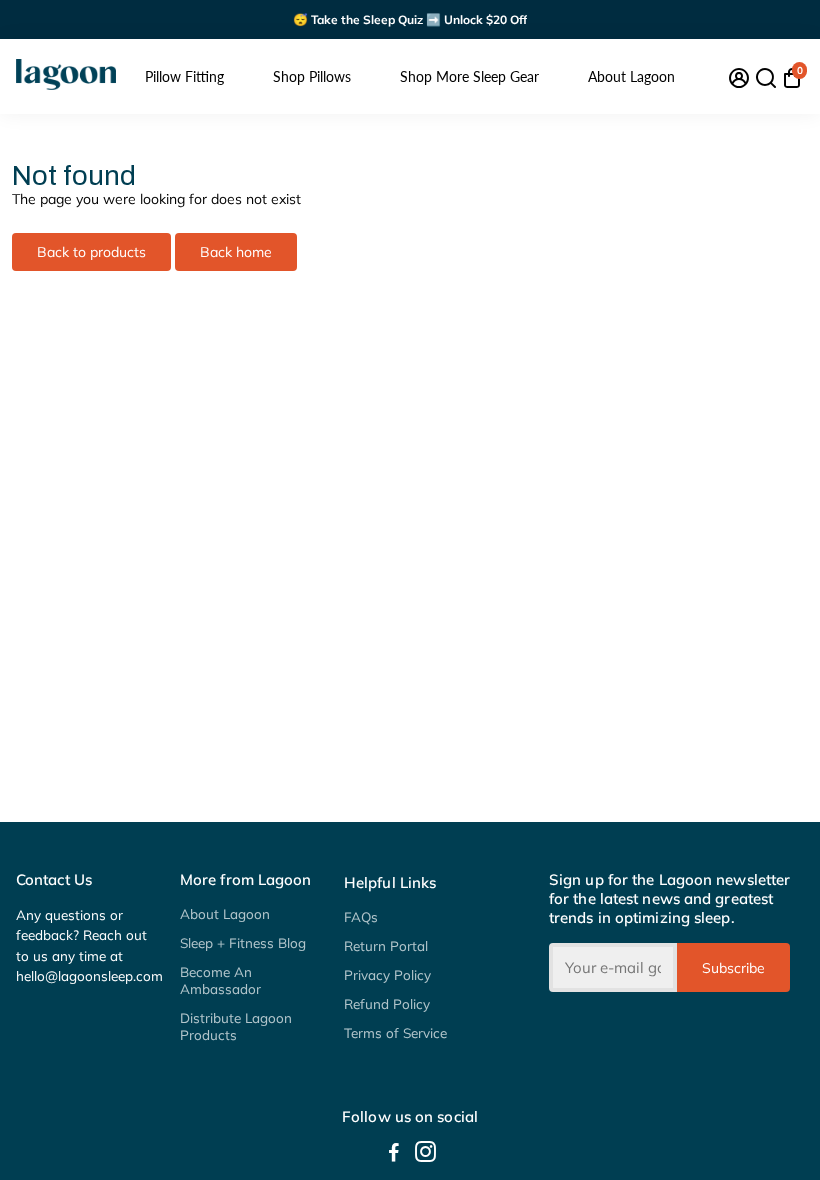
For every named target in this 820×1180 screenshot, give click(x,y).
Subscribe (733, 968)
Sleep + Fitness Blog (243, 942)
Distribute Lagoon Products (236, 1026)
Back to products (91, 252)
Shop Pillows (312, 76)
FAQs (361, 916)
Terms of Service (395, 1032)
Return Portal (386, 945)
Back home (236, 252)
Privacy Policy (387, 974)
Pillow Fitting (184, 76)
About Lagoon (631, 76)
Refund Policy (387, 1003)
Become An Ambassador (220, 980)
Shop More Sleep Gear (469, 76)
